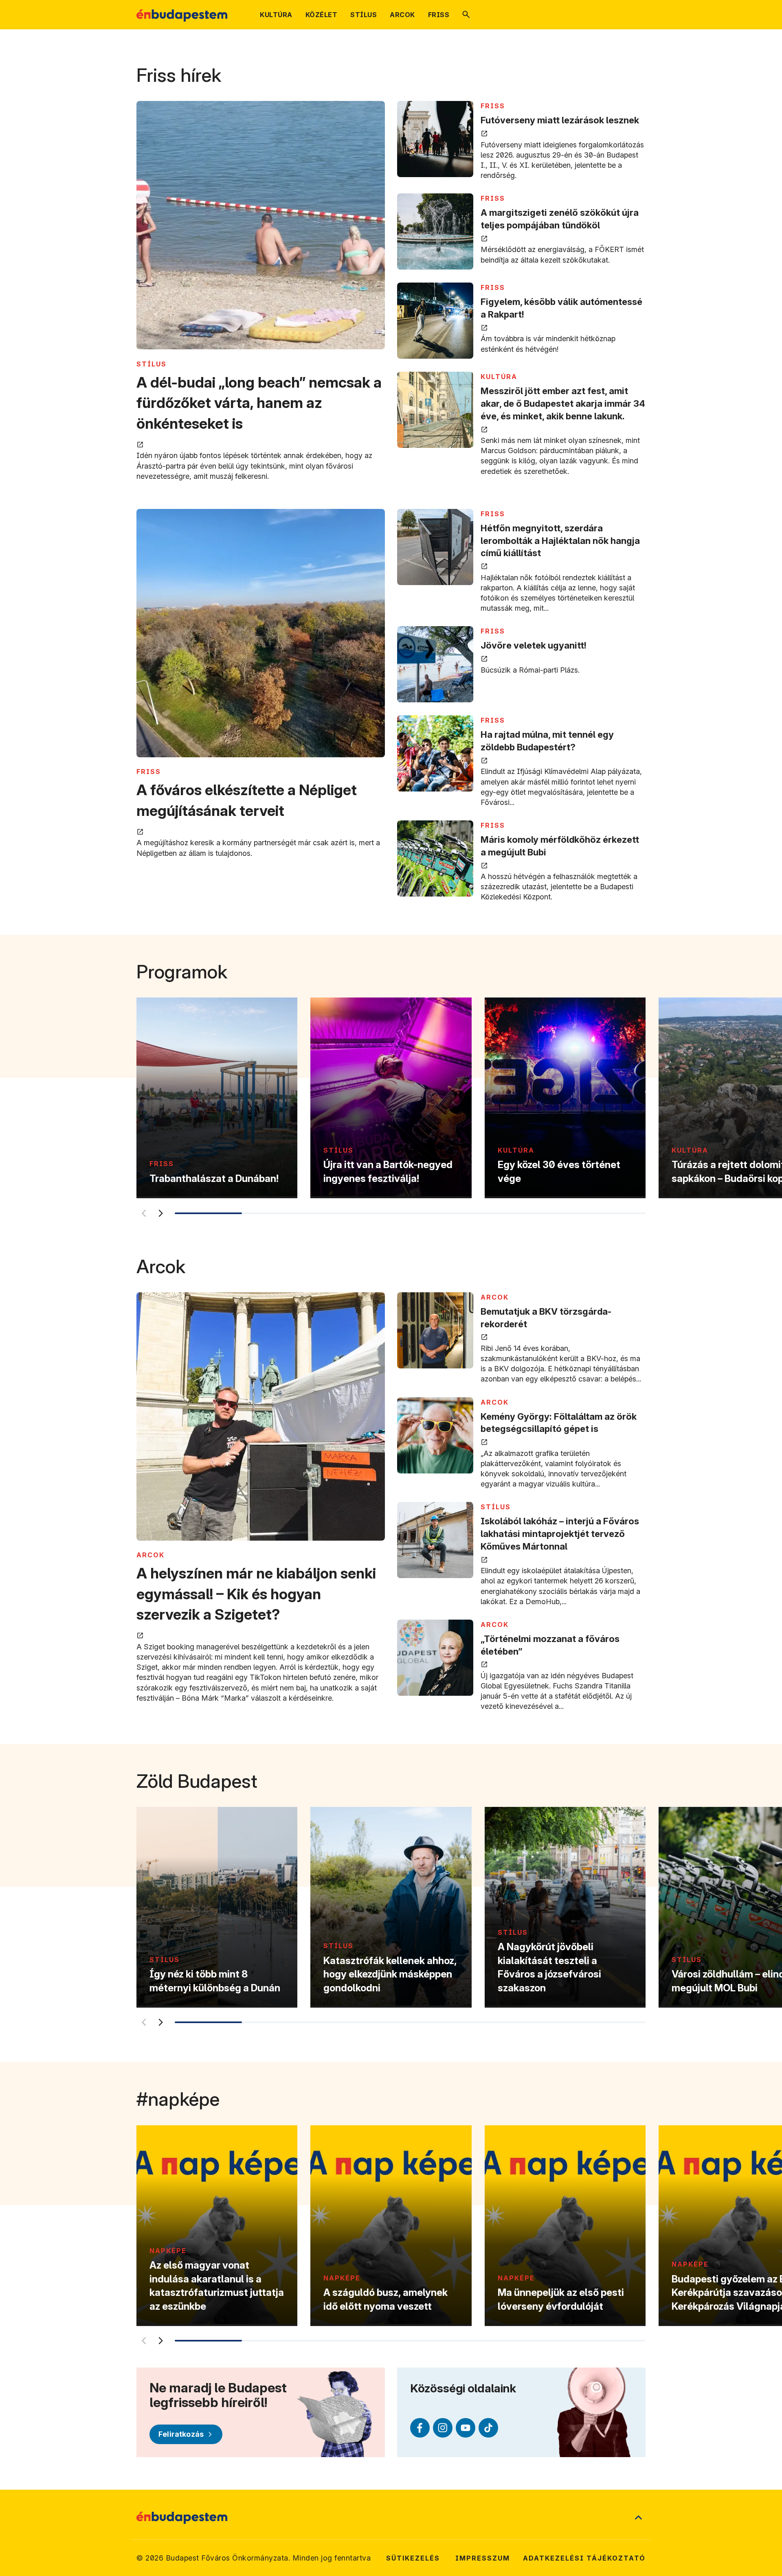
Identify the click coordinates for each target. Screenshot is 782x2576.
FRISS (493, 106)
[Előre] (160, 1213)
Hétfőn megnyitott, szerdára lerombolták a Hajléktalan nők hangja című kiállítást (560, 541)
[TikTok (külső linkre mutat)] (488, 2428)
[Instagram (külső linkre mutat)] (443, 2428)
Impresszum (483, 2558)
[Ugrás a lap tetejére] (638, 2518)
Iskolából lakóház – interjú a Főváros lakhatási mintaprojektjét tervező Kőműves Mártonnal (560, 1534)
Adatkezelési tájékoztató (584, 2558)
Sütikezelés (413, 2558)
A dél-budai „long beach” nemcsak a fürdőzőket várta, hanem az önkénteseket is (259, 403)
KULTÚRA (499, 377)
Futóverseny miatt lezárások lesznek (560, 120)
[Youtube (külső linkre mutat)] (466, 2428)
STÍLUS (152, 364)
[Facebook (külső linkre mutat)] (420, 2428)
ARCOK (150, 1555)
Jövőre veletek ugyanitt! (534, 645)
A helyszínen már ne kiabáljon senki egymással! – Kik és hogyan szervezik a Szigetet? (256, 1594)
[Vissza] (143, 1213)
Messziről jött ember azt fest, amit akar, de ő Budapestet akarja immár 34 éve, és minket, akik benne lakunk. (563, 403)
